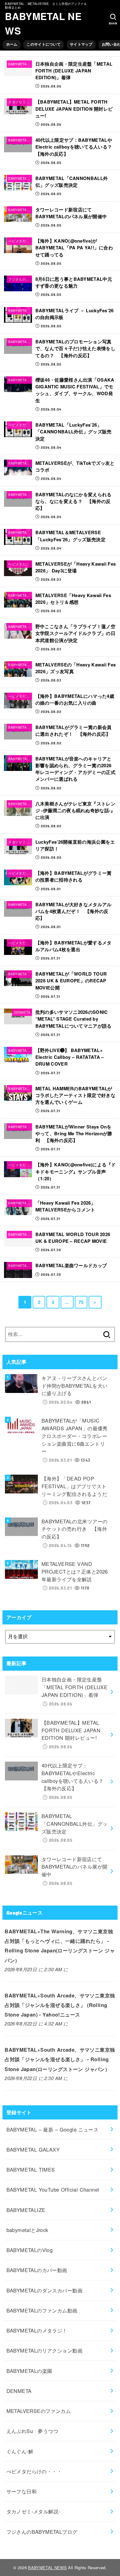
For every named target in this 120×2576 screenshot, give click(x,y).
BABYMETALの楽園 (29, 2371)
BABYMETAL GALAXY (33, 2149)
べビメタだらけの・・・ (34, 2471)
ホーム (12, 44)
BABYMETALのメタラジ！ (37, 2330)
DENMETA (19, 2391)
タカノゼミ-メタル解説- (33, 2511)
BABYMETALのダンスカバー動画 (44, 2290)
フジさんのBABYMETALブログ (42, 2532)
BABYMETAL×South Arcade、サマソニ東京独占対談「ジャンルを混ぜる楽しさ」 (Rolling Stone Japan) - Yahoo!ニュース (60, 2005)
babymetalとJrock (27, 2230)
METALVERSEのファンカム (39, 2411)
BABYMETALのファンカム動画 (42, 2310)
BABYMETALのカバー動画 (37, 2270)
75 (81, 1302)
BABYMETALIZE (26, 2210)
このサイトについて (44, 44)
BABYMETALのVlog (30, 2250)
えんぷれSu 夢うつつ (32, 2431)
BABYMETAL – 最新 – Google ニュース (53, 2129)
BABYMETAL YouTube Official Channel (53, 2189)
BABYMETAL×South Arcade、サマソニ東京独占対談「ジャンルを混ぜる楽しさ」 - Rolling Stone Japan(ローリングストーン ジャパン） (60, 2059)
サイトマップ (81, 44)
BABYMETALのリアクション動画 (44, 2350)
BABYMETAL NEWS (43, 23)
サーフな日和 (22, 2491)
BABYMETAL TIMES (31, 2169)
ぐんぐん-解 (20, 2451)
